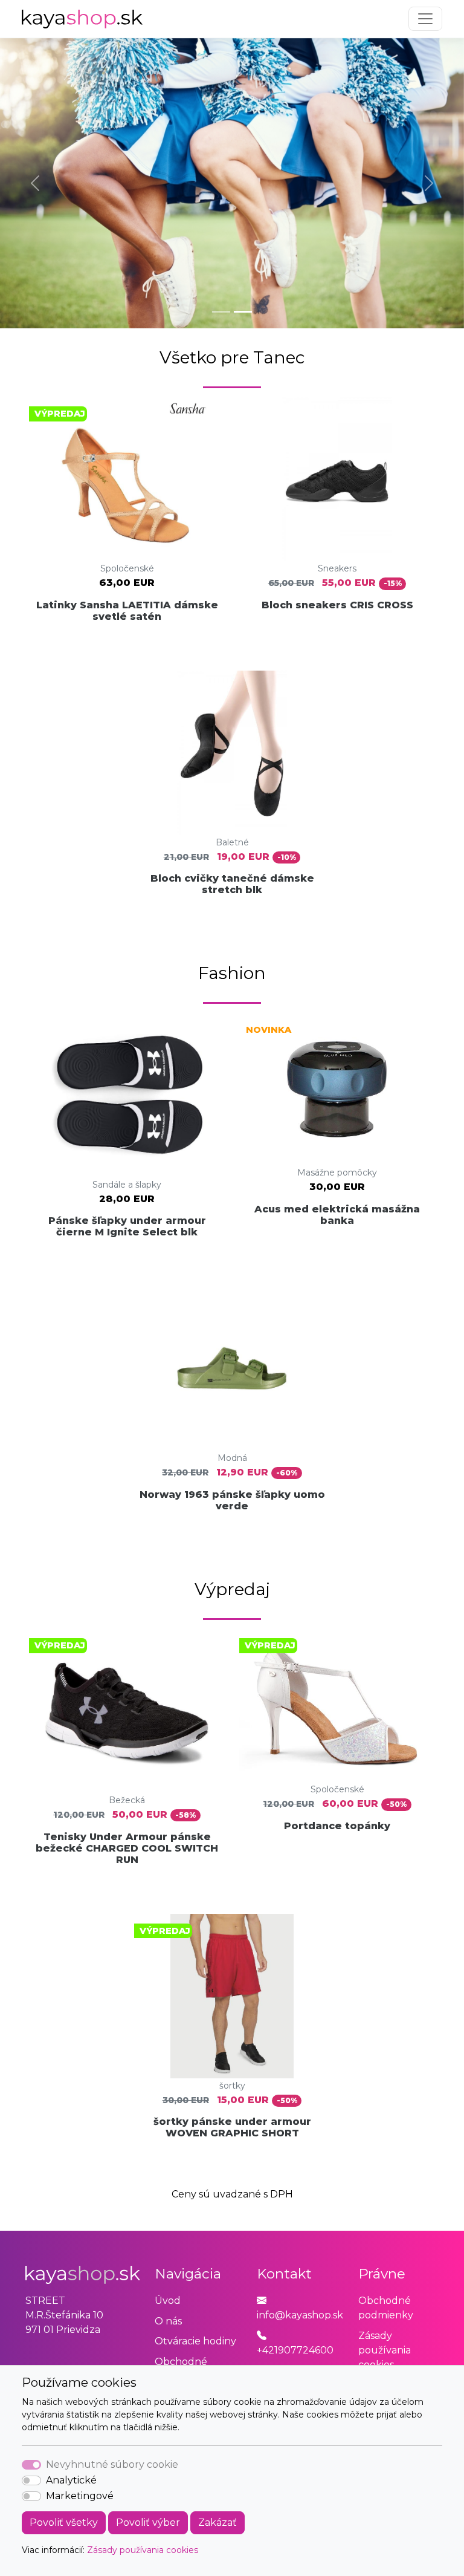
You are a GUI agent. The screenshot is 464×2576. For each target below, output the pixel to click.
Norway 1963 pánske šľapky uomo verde (232, 1500)
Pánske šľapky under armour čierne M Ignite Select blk (127, 1226)
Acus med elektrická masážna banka (337, 1215)
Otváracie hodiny (195, 2341)
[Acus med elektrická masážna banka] (337, 1089)
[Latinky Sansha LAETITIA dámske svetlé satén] (127, 479)
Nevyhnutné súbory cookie (112, 2464)
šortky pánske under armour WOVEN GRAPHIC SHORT (232, 2127)
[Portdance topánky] (337, 1705)
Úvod (168, 2301)
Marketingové (80, 2496)
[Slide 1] (221, 312)
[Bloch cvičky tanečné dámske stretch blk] (232, 753)
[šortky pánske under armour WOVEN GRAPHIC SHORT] (232, 1996)
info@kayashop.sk (300, 2315)
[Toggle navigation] (425, 19)
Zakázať (217, 2522)
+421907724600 (295, 2350)
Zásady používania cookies (143, 2550)
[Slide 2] (243, 312)
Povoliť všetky (64, 2522)
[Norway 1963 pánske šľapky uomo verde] (232, 1368)
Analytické (71, 2480)
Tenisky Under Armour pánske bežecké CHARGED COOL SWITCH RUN (127, 1848)
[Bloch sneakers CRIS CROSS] (337, 479)
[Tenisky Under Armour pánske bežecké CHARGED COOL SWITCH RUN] (127, 1711)
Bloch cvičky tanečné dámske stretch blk (232, 884)
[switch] (31, 2480)
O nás (168, 2321)
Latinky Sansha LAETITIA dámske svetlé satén (127, 611)
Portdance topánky (337, 1826)
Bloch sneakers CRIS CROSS (337, 605)
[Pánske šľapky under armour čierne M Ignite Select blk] (127, 1095)
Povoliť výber (148, 2522)
